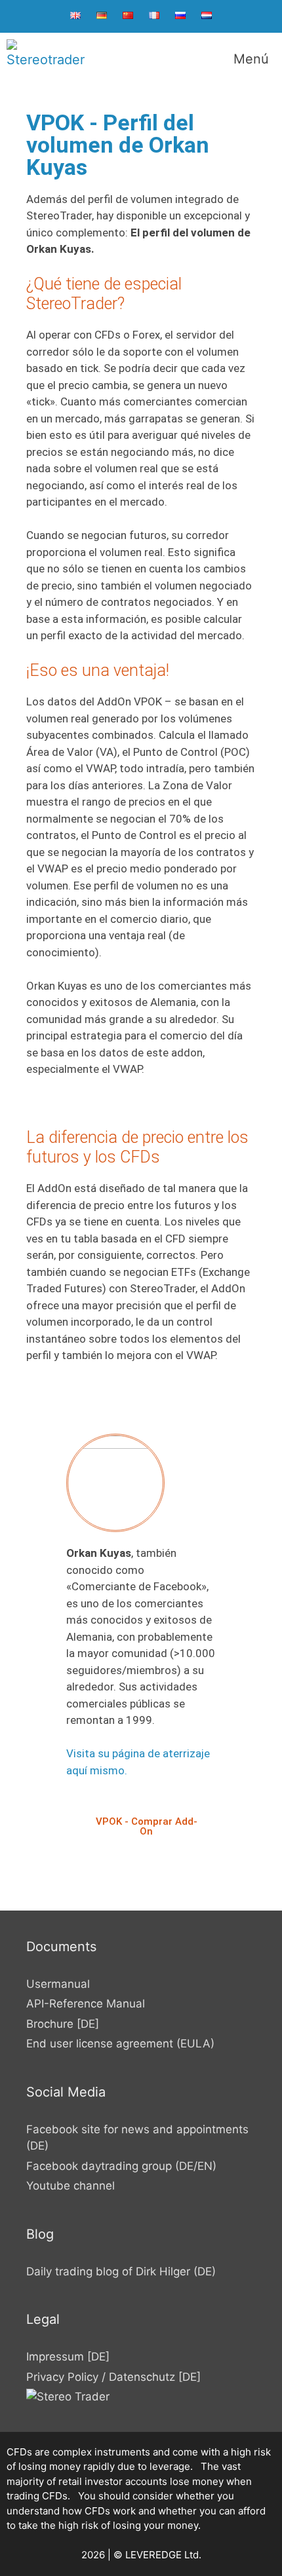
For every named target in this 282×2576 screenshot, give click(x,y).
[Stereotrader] (47, 59)
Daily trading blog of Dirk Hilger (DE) (121, 2271)
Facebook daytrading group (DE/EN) (121, 2166)
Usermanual (58, 1984)
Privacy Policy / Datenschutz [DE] (113, 2377)
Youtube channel (70, 2186)
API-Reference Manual (86, 2004)
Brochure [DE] (63, 2024)
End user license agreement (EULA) (120, 2044)
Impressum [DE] (68, 2357)
